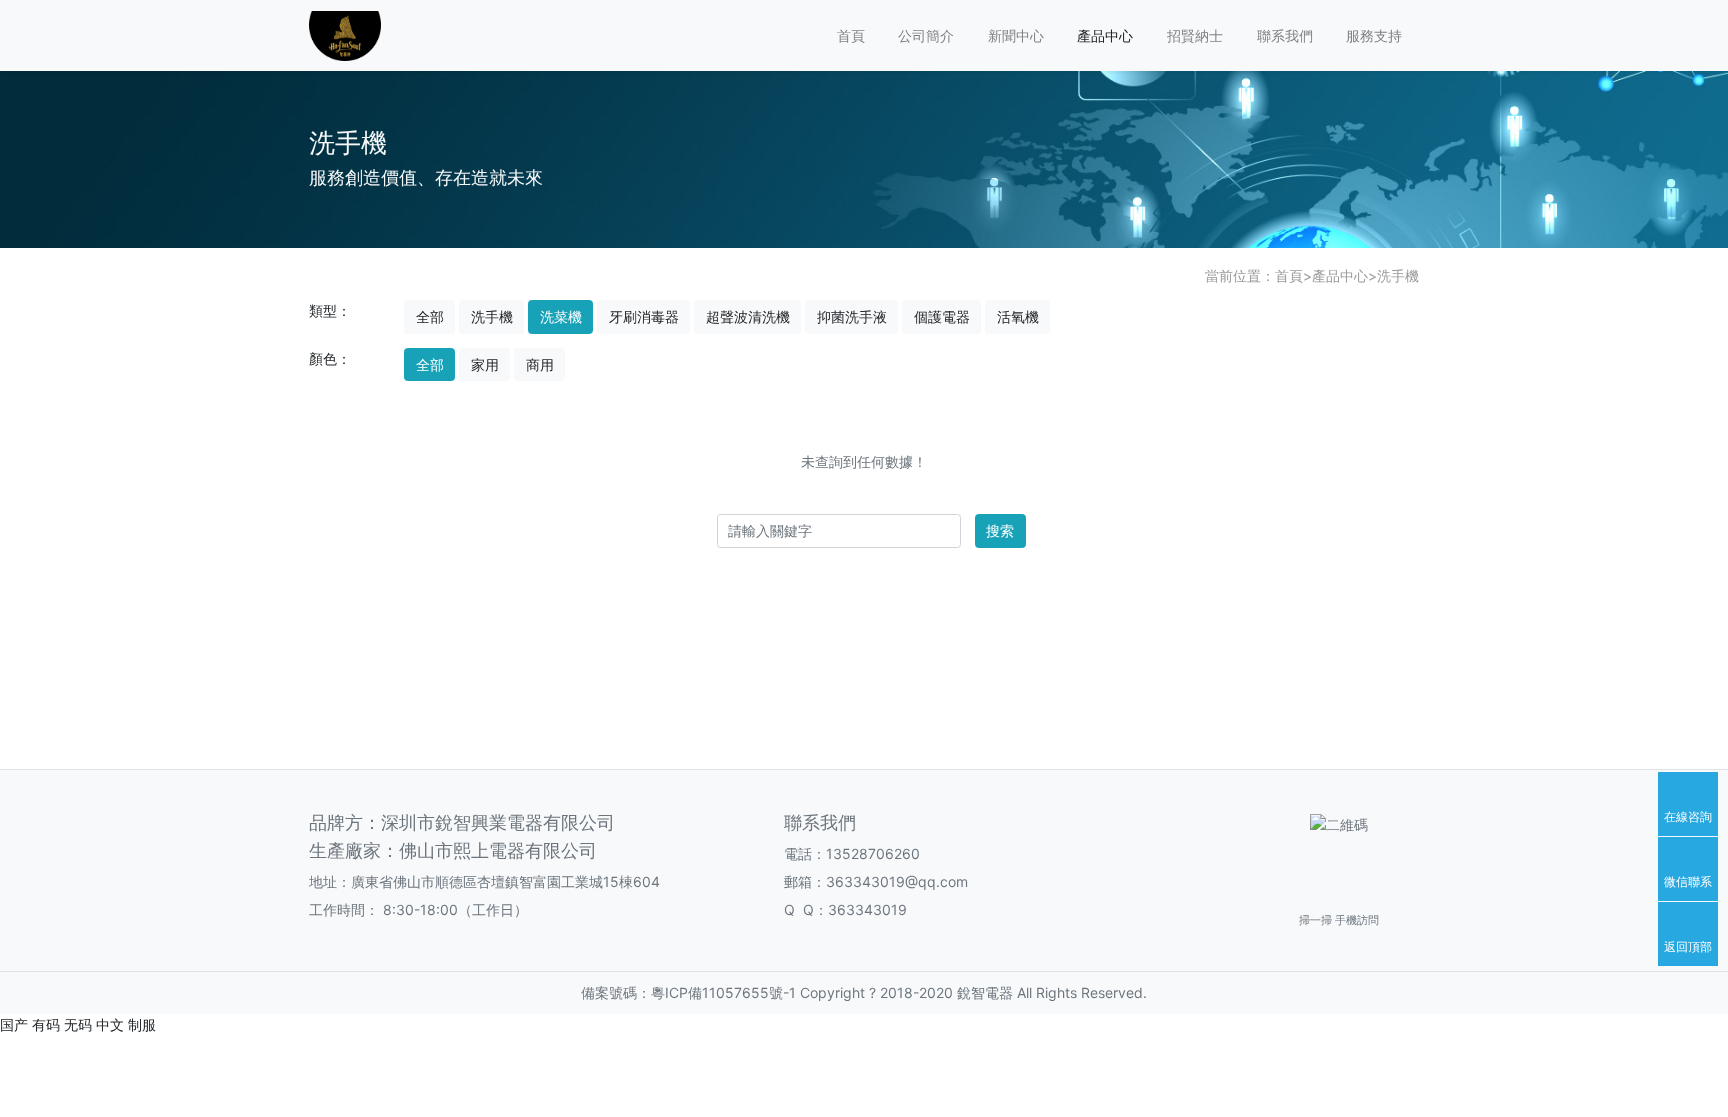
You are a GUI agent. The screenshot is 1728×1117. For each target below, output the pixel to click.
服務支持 (1374, 35)
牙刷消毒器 (644, 316)
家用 (485, 364)
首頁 (851, 35)
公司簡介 (926, 35)
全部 (430, 316)
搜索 (1000, 530)
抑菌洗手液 (852, 316)
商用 (540, 364)
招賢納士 (1195, 35)
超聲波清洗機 (748, 316)
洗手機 (1398, 275)
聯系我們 (1285, 35)
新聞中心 (1016, 35)
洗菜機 (561, 316)
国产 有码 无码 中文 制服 (78, 1024)
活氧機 (1018, 316)
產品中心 (1105, 35)
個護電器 (942, 316)
